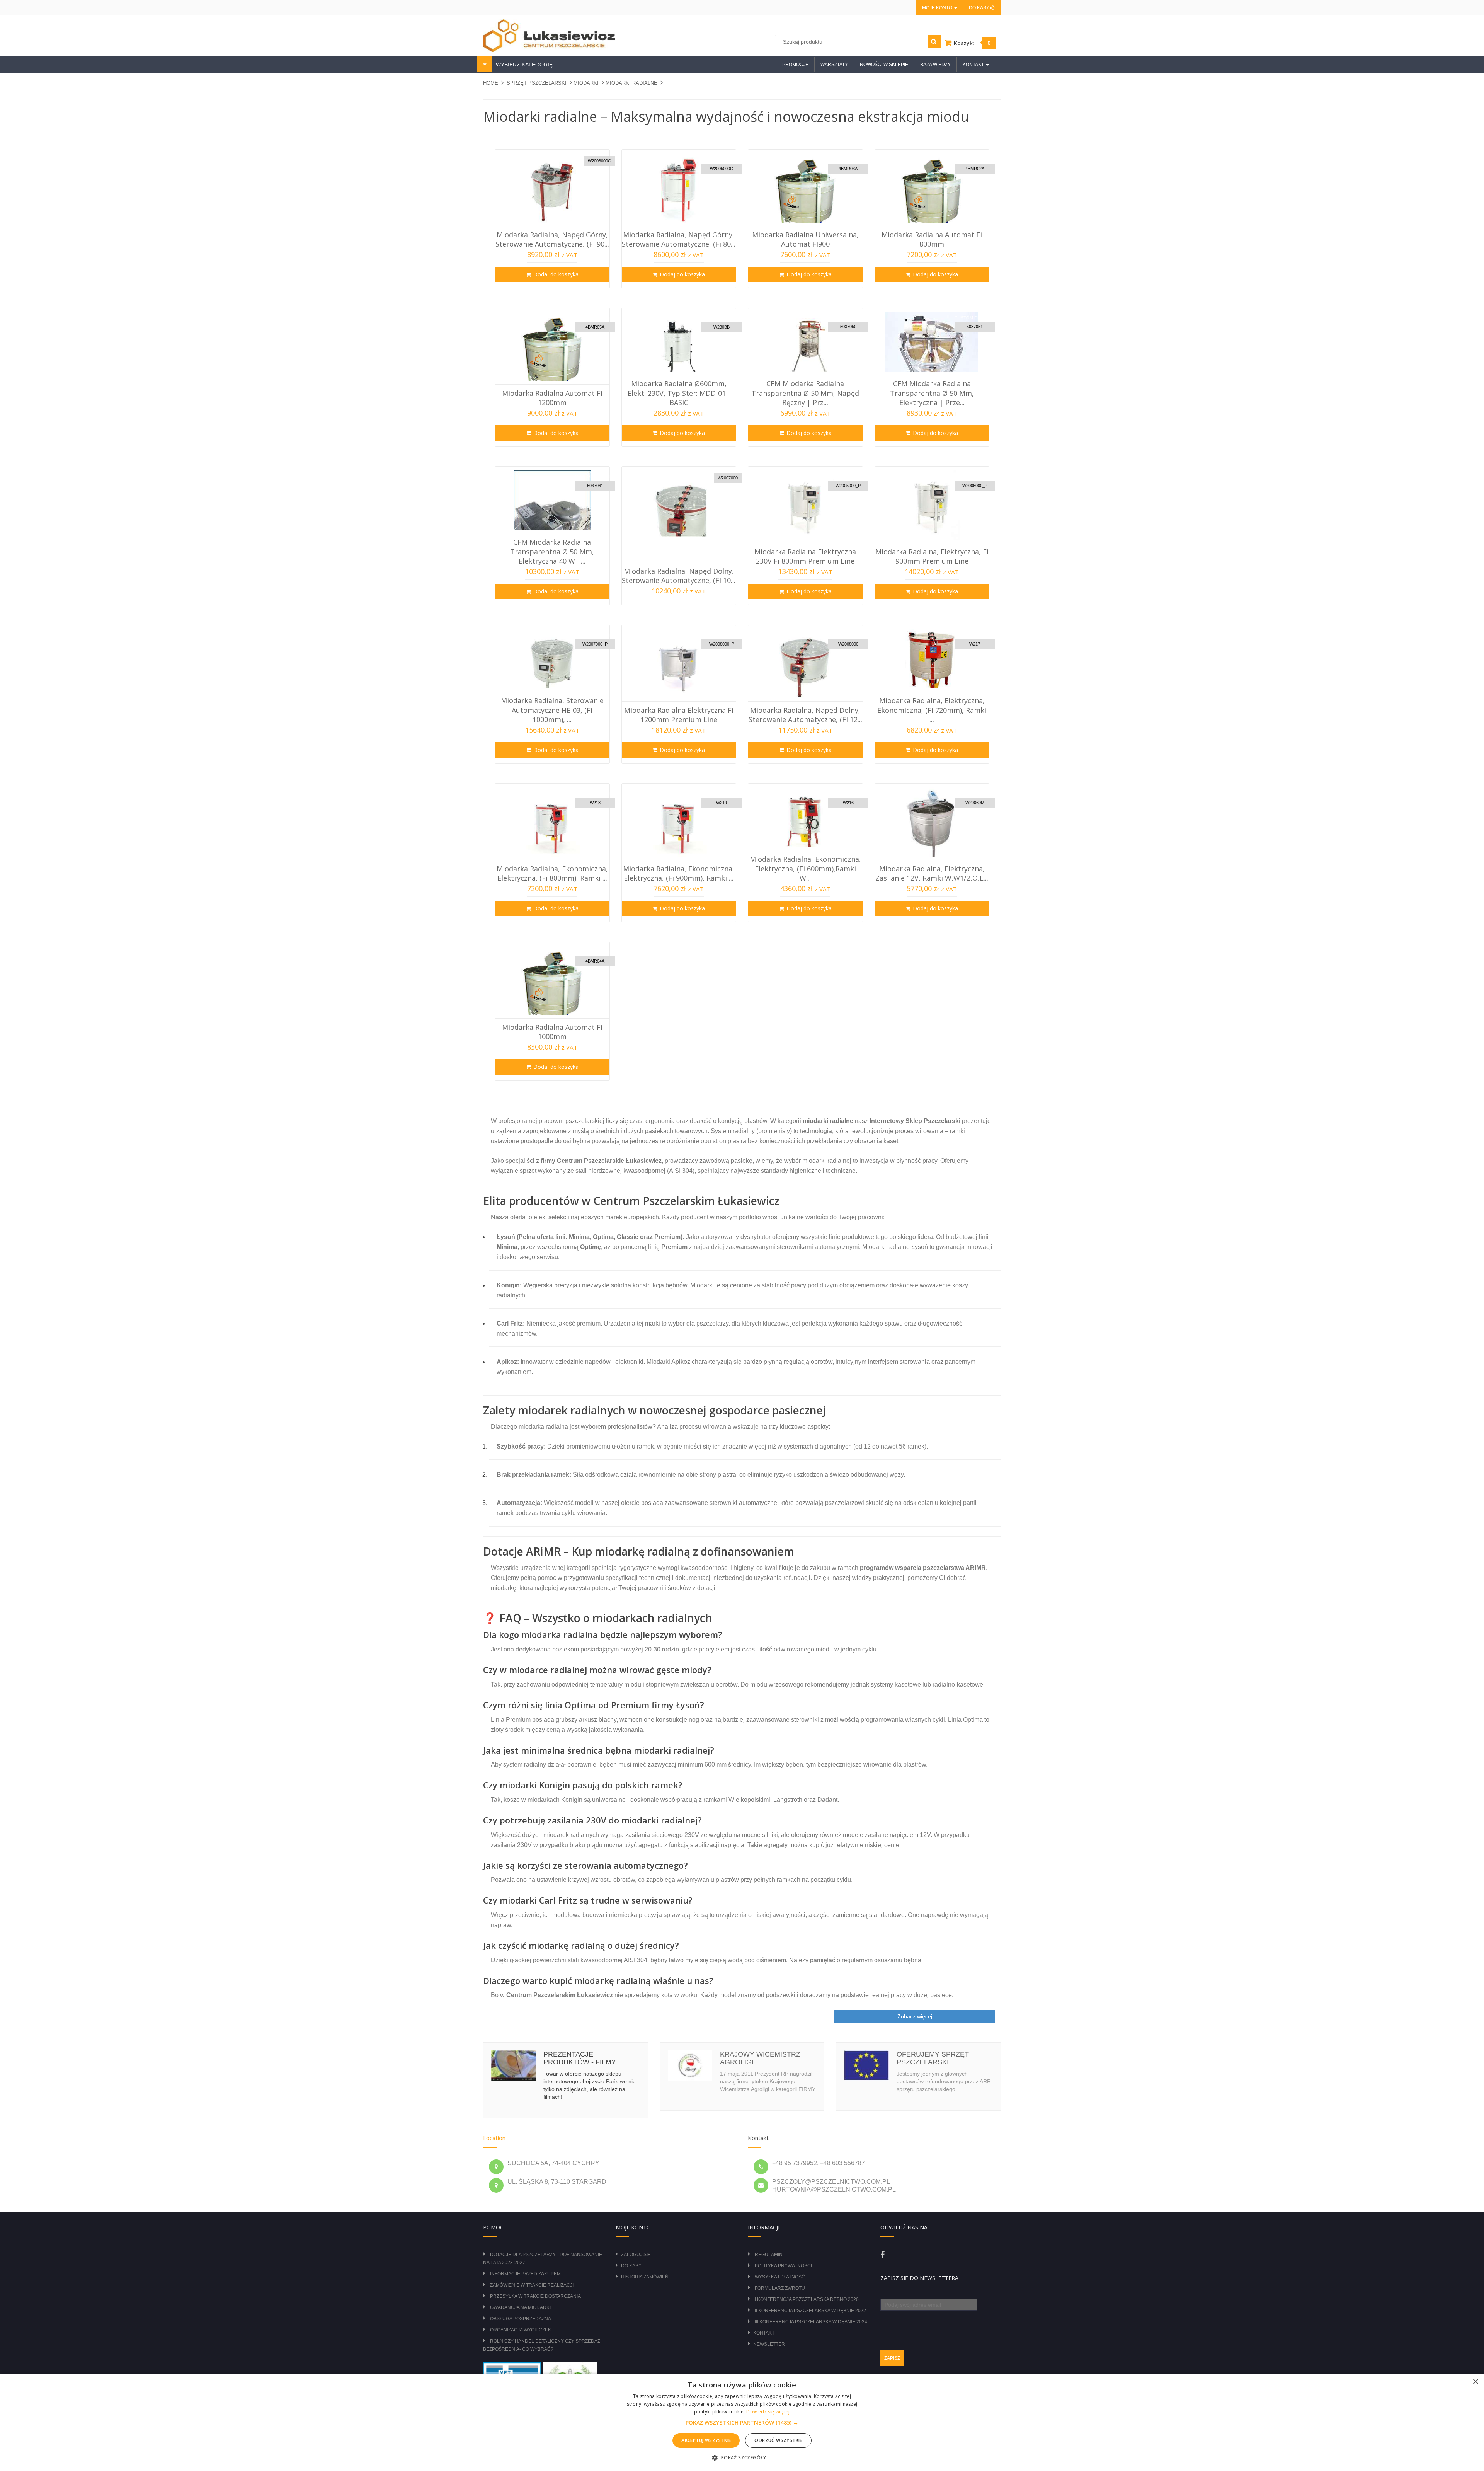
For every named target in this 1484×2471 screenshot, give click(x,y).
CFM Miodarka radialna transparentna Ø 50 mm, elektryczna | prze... (932, 393)
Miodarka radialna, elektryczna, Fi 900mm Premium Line (932, 556)
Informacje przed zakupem (525, 2274)
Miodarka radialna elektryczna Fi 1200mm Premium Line (679, 715)
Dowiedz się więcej (768, 2412)
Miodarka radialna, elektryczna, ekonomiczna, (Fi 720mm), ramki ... (932, 710)
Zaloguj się (636, 2255)
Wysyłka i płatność (780, 2277)
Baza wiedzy (935, 65)
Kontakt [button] (974, 65)
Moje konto (938, 8)
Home (491, 83)
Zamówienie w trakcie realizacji (532, 2285)
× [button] (1475, 2382)
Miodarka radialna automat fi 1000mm (552, 1032)
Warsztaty (834, 65)
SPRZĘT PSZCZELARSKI (537, 83)
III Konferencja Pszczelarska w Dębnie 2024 (811, 2322)
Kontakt (764, 2333)
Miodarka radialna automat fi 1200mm (552, 398)
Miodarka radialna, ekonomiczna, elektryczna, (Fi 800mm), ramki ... (552, 873)
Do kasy (980, 8)
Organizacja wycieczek (521, 2330)
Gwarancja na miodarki (520, 2307)
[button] (742, 2423)
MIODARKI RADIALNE (631, 83)
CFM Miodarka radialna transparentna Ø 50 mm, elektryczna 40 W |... (552, 551)
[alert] (742, 2422)
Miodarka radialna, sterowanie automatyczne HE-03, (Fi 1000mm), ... (552, 710)
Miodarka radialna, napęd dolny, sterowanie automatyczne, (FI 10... (679, 576)
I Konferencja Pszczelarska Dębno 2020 (807, 2299)
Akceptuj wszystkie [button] (706, 2440)
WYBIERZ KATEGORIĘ (523, 65)
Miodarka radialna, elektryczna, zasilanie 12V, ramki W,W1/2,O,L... (932, 873)
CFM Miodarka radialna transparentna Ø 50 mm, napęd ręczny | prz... (805, 393)
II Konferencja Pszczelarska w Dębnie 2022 (810, 2311)
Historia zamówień (645, 2277)
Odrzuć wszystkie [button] (778, 2440)
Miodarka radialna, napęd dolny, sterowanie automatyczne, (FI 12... (805, 715)
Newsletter (769, 2344)
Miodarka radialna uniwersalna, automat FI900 (805, 239)
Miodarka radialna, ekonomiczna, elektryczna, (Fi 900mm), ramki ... (679, 873)
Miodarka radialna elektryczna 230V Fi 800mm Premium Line (805, 556)
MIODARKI (586, 83)
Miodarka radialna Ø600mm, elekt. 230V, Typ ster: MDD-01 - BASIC (679, 393)
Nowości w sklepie (884, 65)
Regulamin (769, 2255)
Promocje (795, 65)
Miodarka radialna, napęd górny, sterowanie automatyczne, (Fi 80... (679, 239)
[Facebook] (882, 2255)
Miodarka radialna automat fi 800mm (932, 239)
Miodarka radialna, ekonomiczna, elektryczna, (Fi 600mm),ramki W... (805, 868)
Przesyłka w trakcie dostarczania (535, 2296)
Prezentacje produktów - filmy (580, 2058)
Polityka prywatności (783, 2266)
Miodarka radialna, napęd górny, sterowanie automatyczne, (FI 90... (552, 239)
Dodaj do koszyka (556, 274)
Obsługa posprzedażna (521, 2319)
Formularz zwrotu (780, 2288)
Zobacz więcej (915, 2016)
